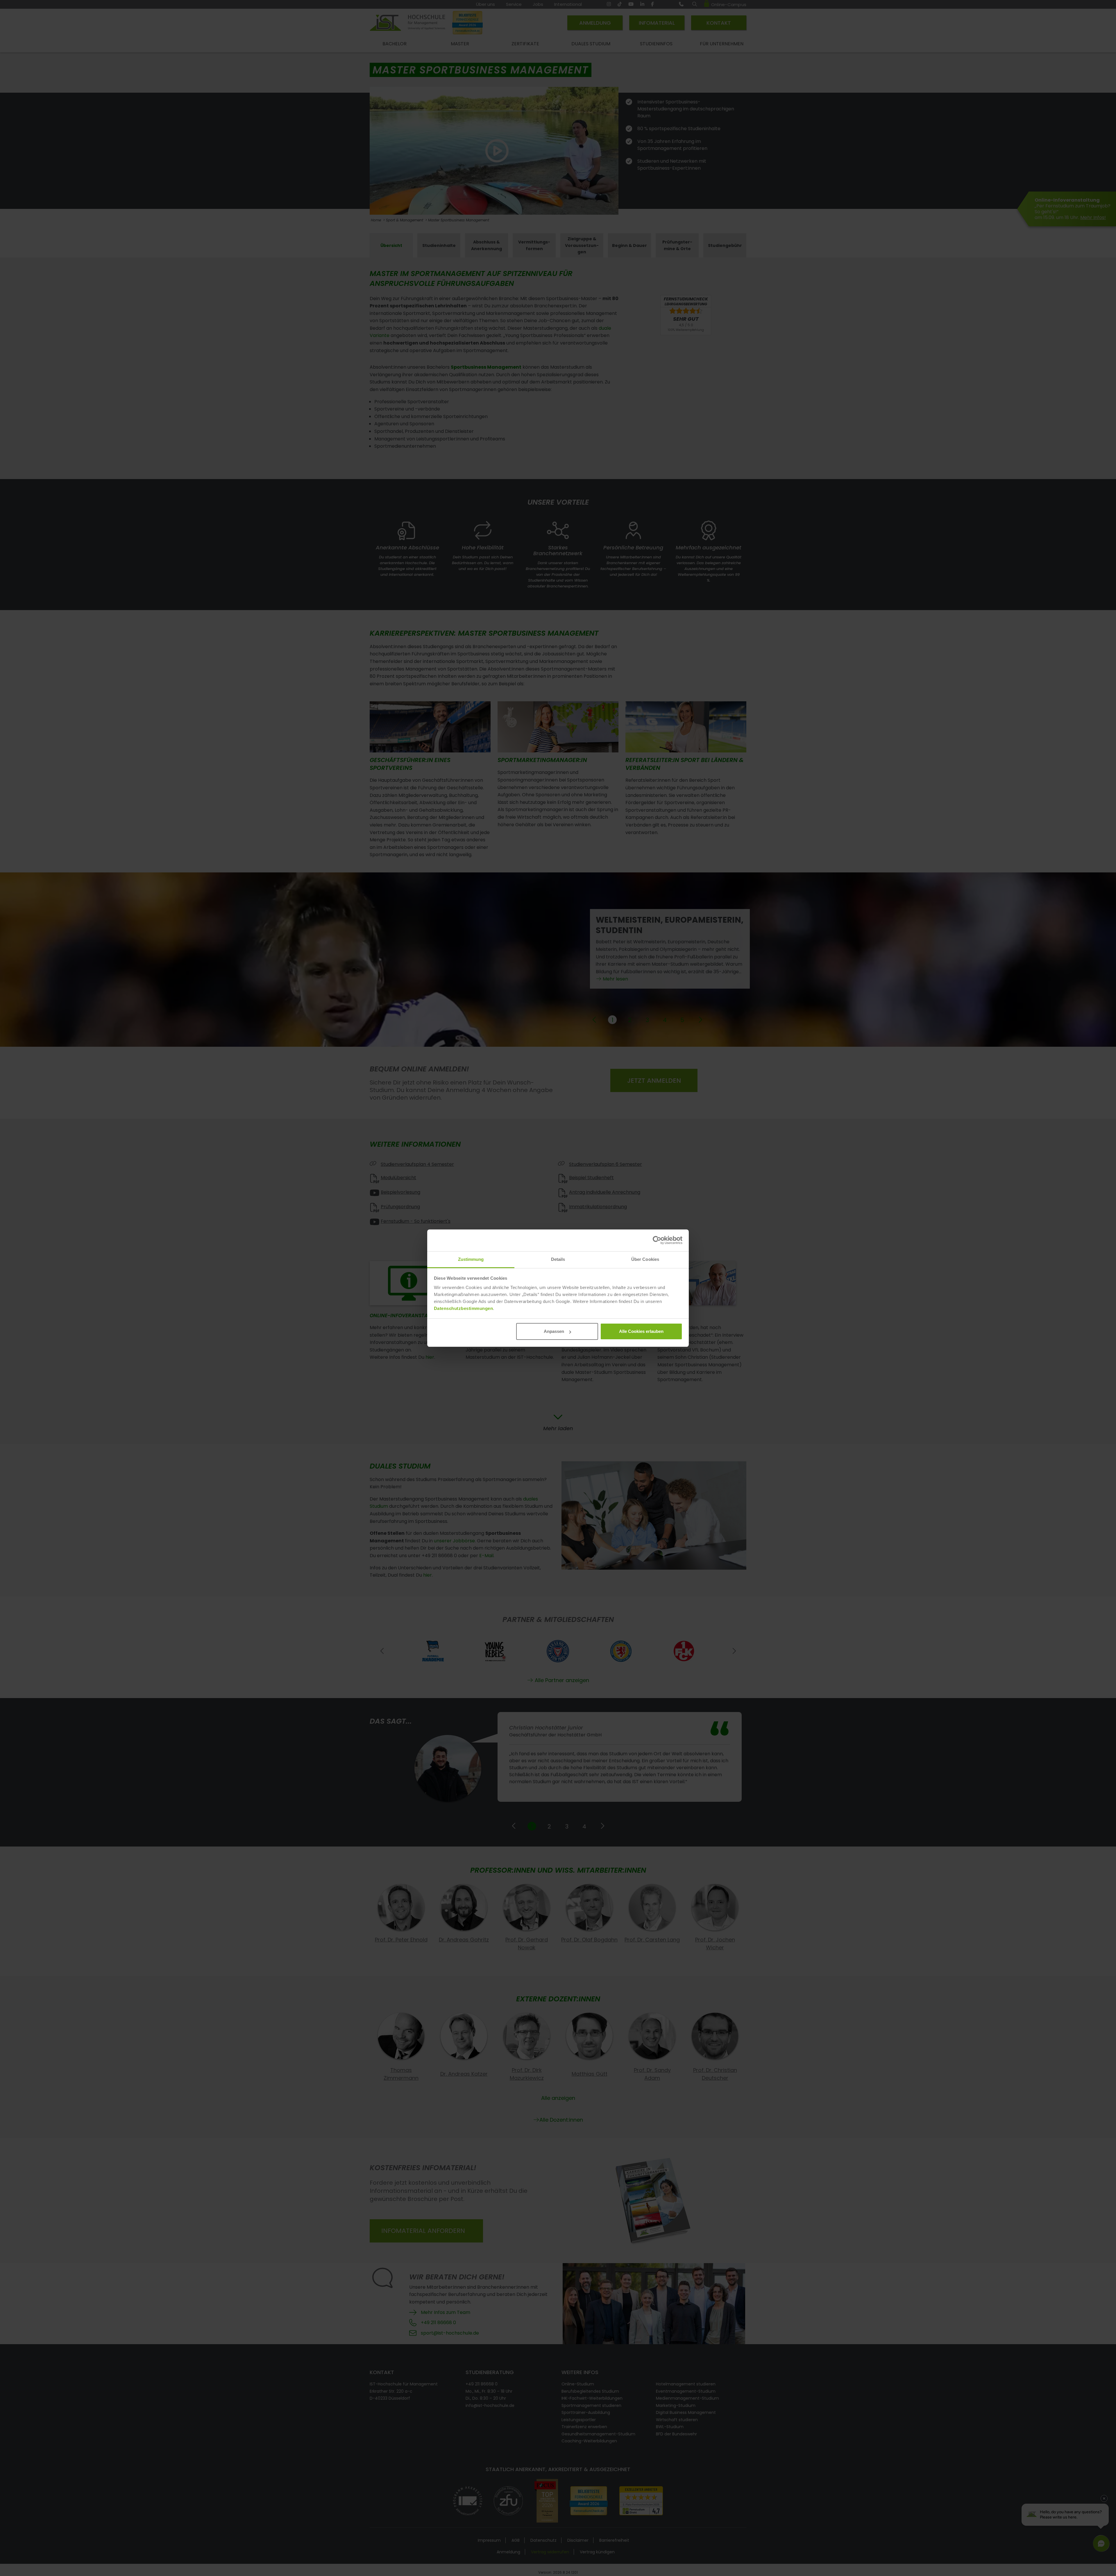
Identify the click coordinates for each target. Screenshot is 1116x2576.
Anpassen (554, 1331)
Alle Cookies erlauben (641, 1331)
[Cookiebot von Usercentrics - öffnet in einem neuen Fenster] (657, 1240)
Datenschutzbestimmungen (464, 1308)
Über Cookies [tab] (645, 1259)
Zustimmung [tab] (471, 1259)
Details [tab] (558, 1259)
